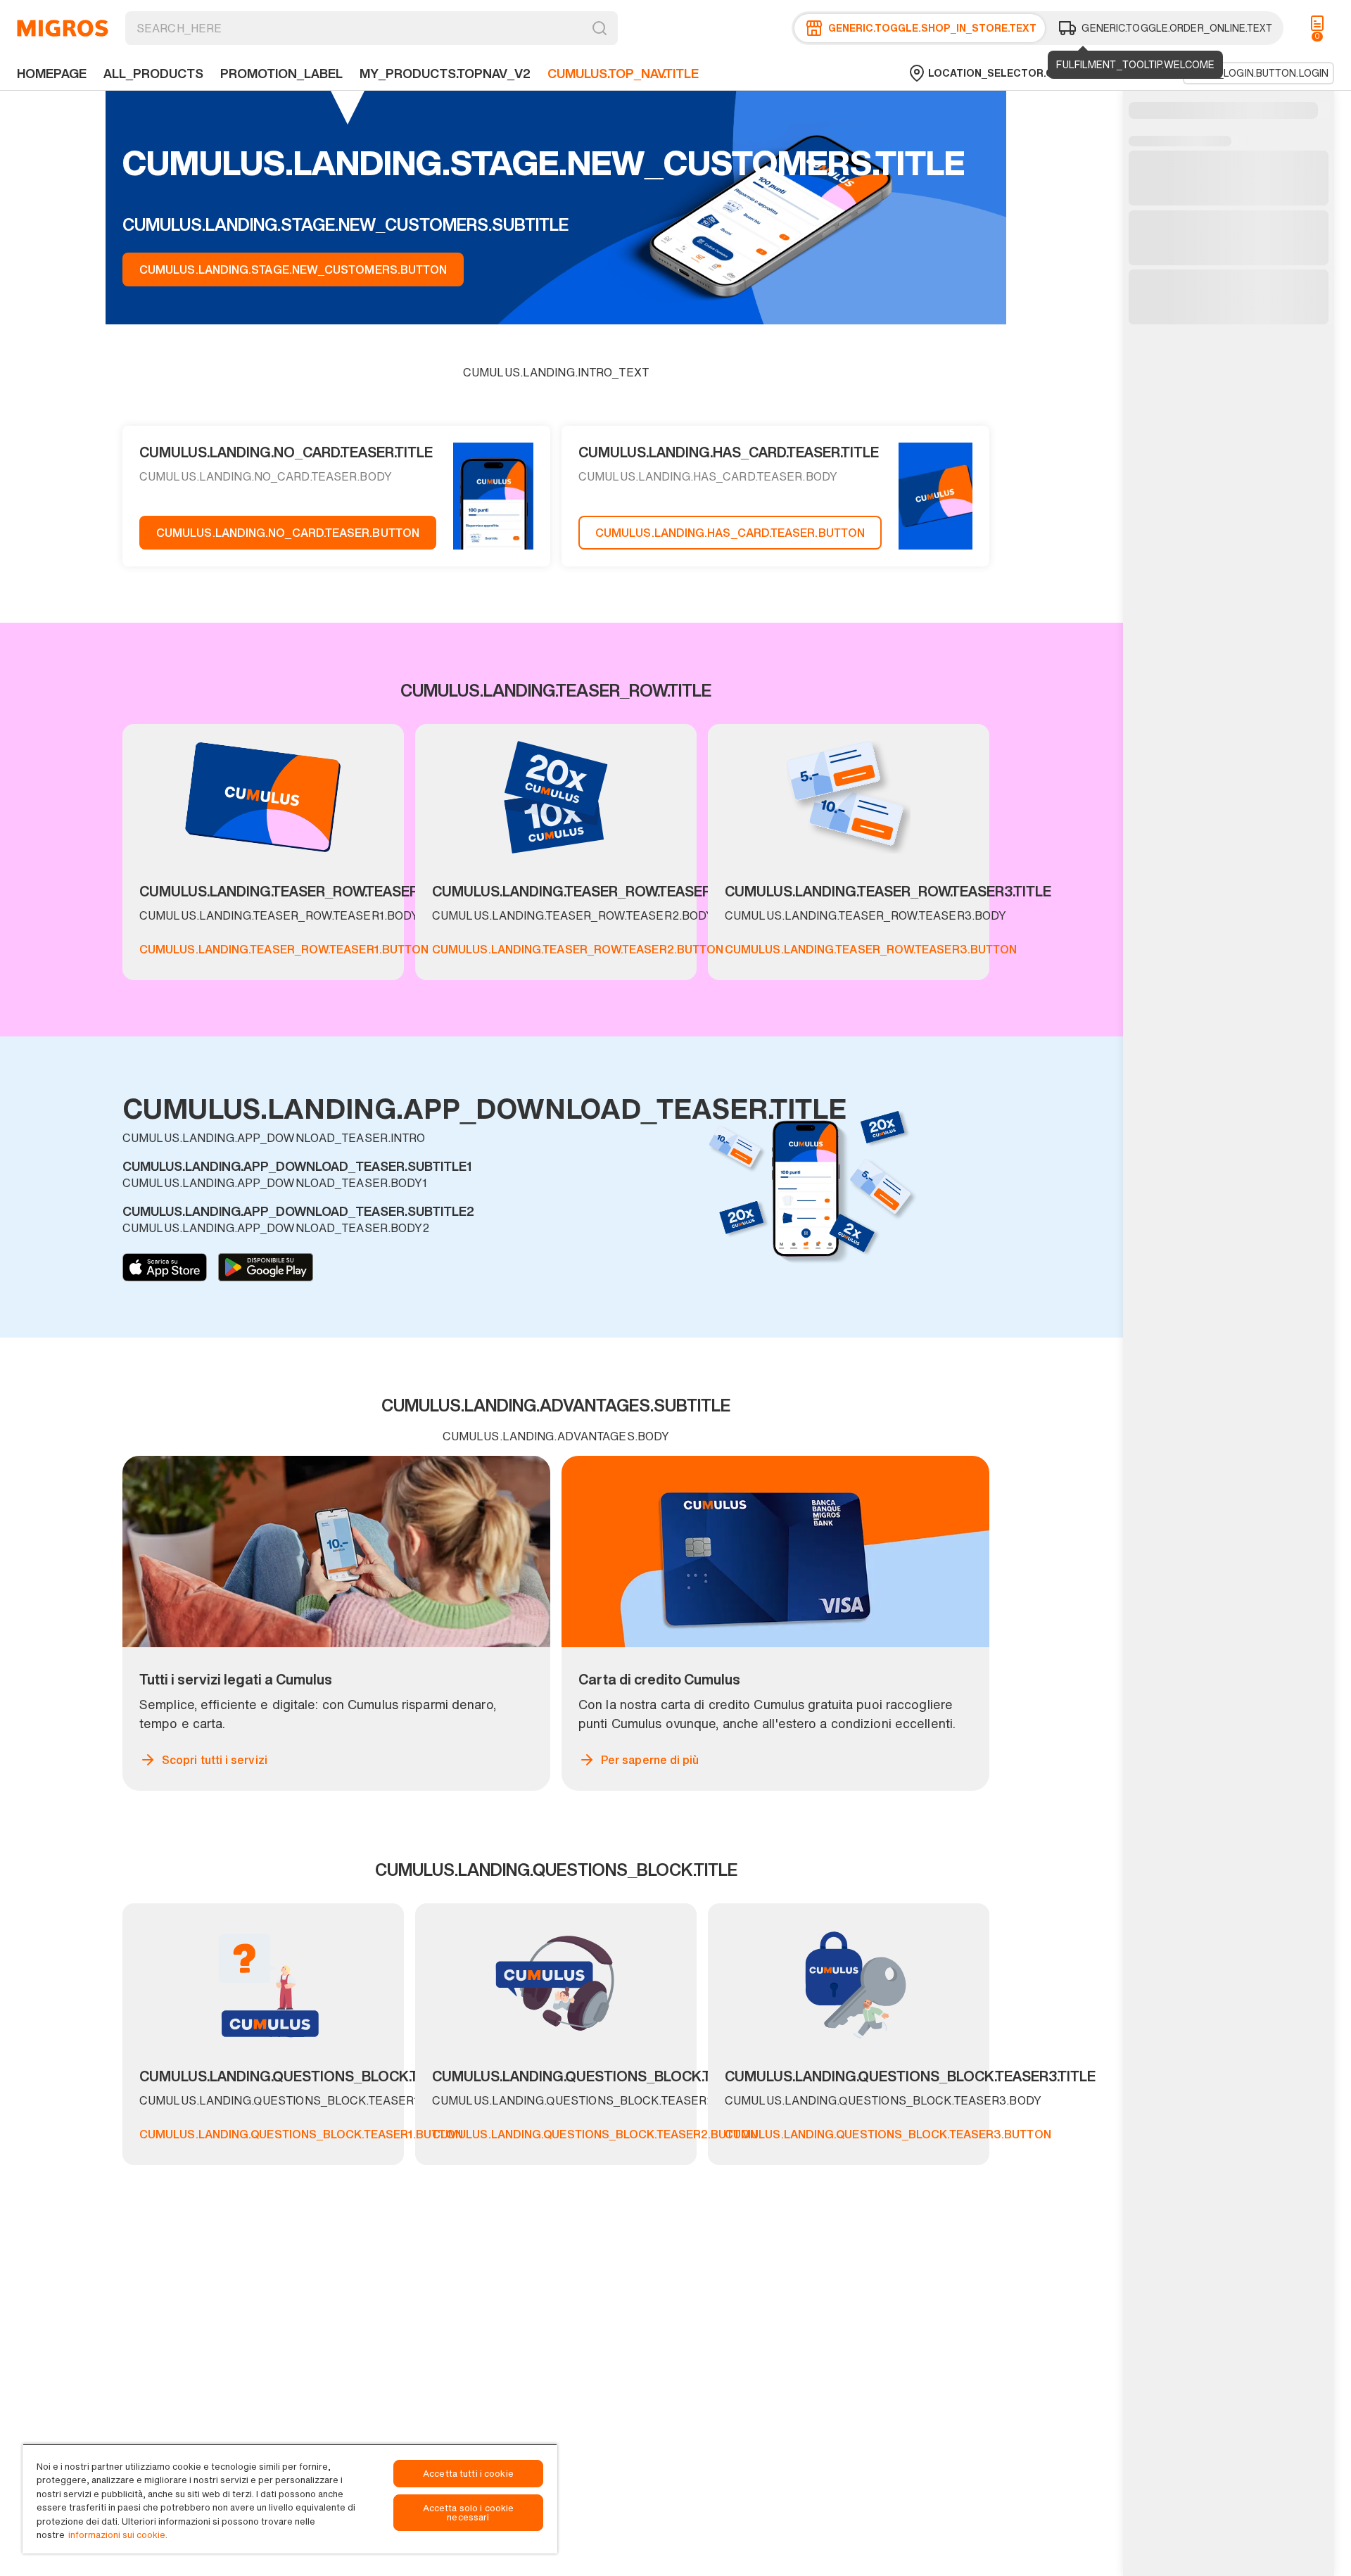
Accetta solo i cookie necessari (469, 2513)
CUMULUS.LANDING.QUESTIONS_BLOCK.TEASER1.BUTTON (301, 2134)
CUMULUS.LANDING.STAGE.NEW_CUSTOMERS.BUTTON (293, 269)
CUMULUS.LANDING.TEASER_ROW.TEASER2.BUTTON (578, 949)
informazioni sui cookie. (118, 2535)
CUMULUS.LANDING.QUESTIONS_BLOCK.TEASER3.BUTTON (888, 2134)
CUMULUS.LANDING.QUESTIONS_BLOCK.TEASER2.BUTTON (595, 2134)
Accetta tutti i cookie (468, 2474)
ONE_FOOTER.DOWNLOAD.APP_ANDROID (266, 1267)
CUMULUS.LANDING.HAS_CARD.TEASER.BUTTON (730, 533)
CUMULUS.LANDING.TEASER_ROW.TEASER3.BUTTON (871, 949)
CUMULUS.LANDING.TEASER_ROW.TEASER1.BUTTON (284, 949)
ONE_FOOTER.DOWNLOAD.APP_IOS (165, 1267)
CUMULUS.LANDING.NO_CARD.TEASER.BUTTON (288, 533)
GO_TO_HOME (63, 28)
